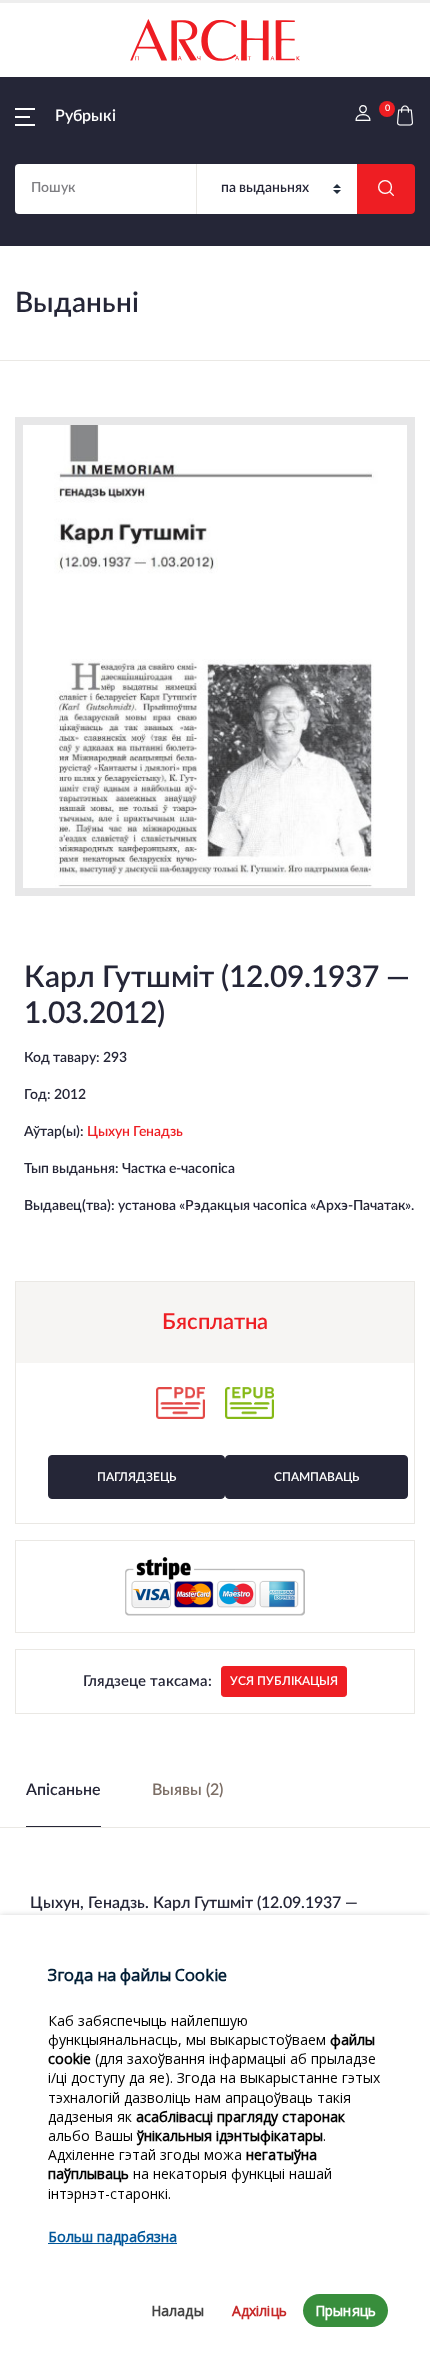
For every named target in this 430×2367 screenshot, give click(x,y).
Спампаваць (316, 1477)
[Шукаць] (386, 189)
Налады (177, 2310)
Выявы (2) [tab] (187, 1790)
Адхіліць (259, 2310)
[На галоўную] (215, 40)
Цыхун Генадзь (135, 1132)
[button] (65, 116)
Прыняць (345, 2310)
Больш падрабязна (112, 2236)
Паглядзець (136, 1477)
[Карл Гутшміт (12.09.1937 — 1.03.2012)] (215, 656)
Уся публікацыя (284, 1681)
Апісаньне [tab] (63, 1790)
